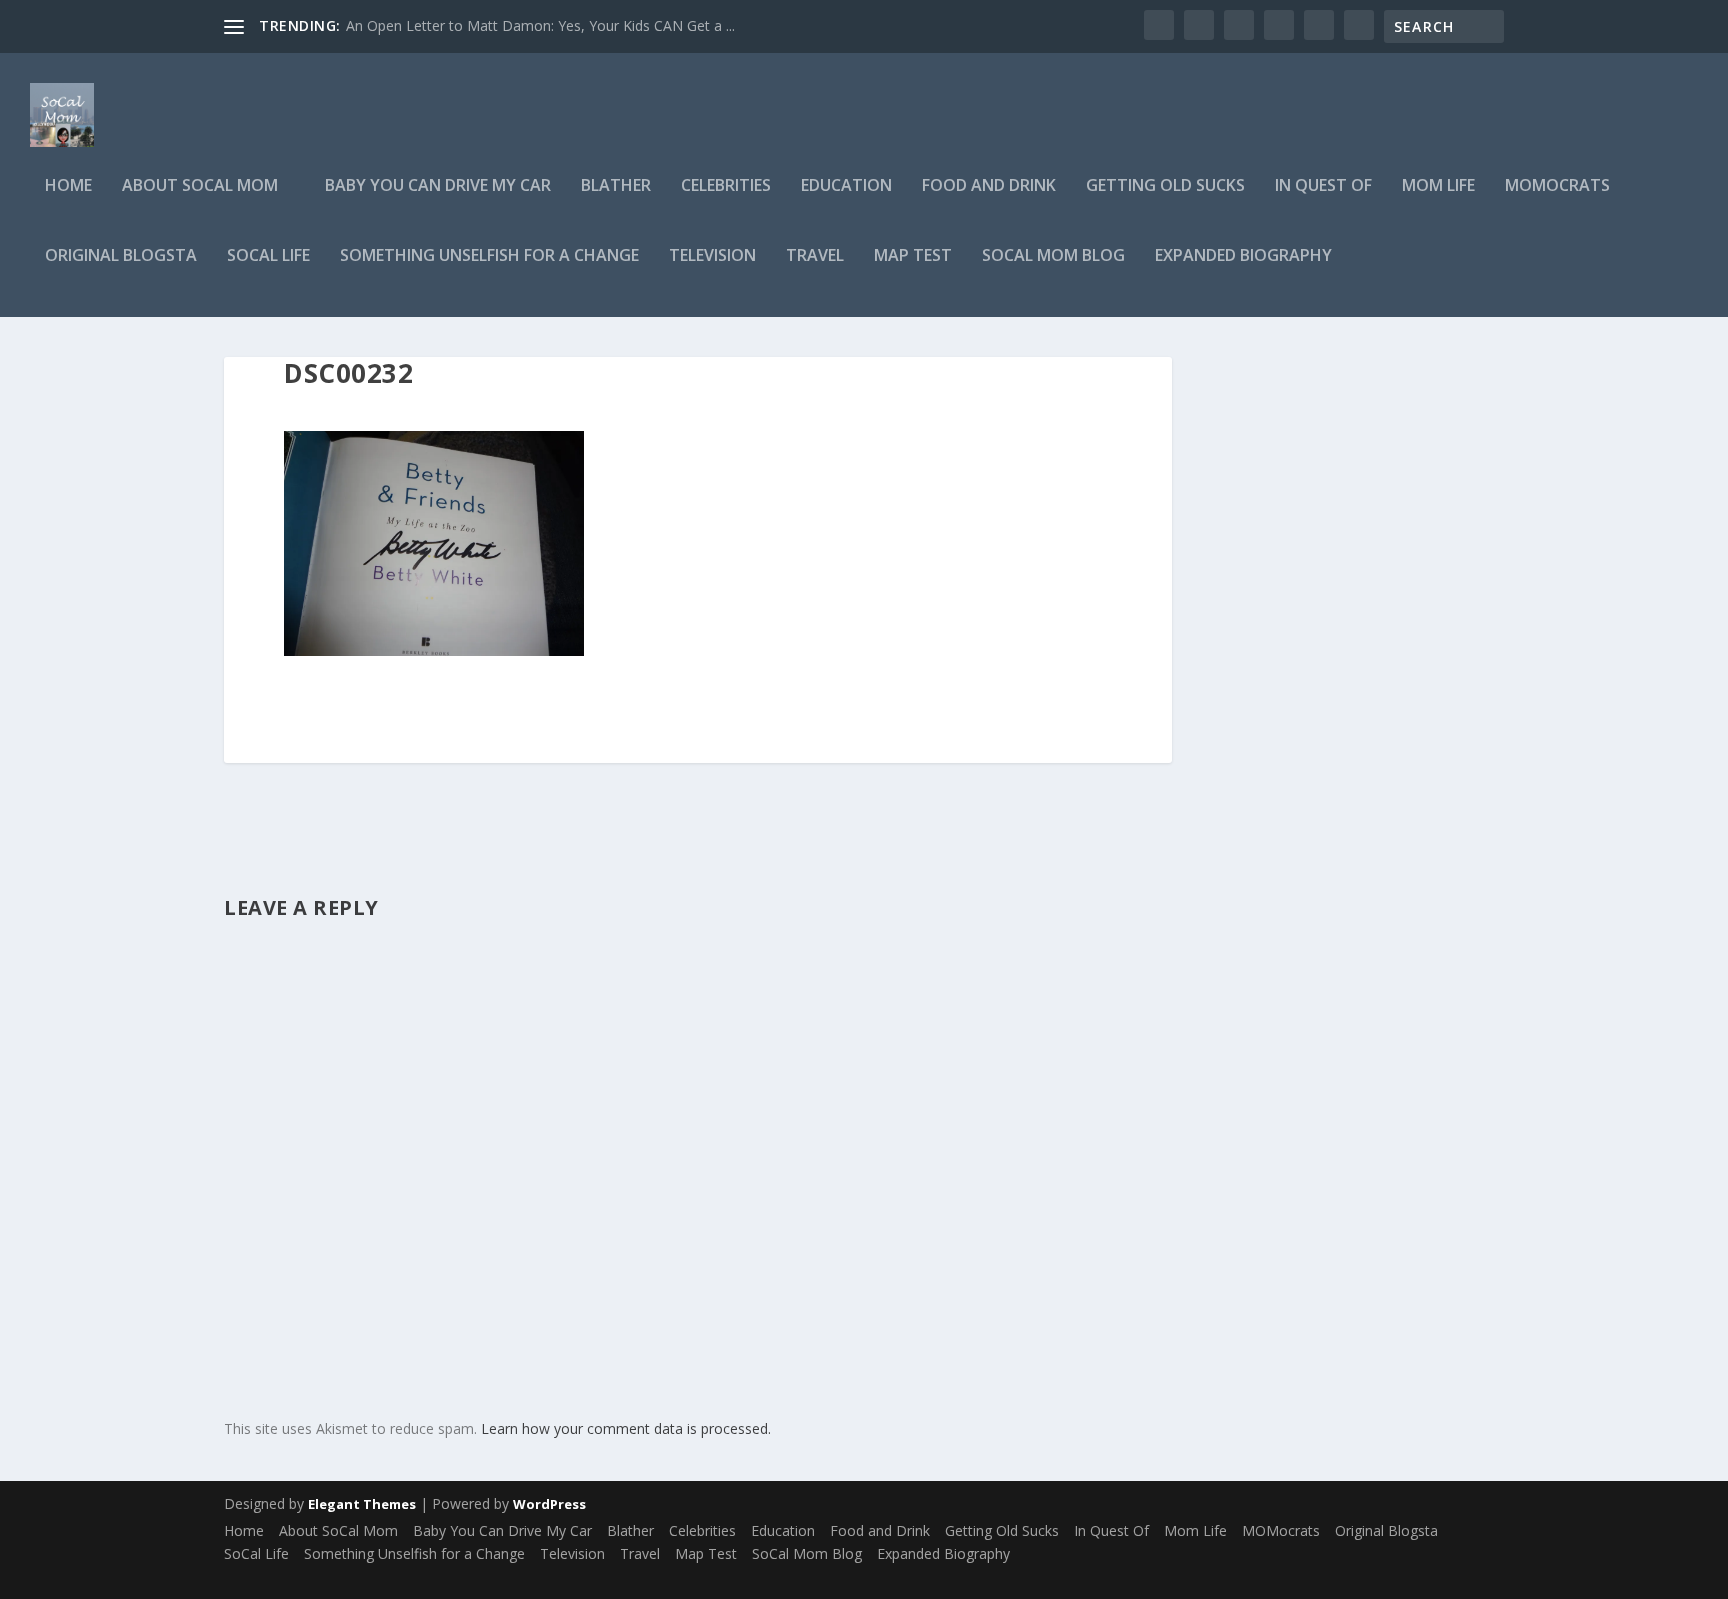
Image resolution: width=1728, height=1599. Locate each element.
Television (712, 256)
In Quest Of (1323, 186)
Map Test (913, 256)
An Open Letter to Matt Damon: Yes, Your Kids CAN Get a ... (540, 25)
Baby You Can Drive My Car (438, 186)
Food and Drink (989, 186)
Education (846, 186)
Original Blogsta (121, 256)
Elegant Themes (362, 1504)
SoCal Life (268, 256)
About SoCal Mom (200, 186)
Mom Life (1438, 186)
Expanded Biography (1243, 256)
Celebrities (726, 186)
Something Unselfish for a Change (489, 256)
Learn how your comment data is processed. (626, 1428)
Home (68, 186)
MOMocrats (1557, 186)
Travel (815, 256)
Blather (616, 186)
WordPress (549, 1504)
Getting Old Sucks (1165, 186)
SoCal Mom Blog (1053, 256)
